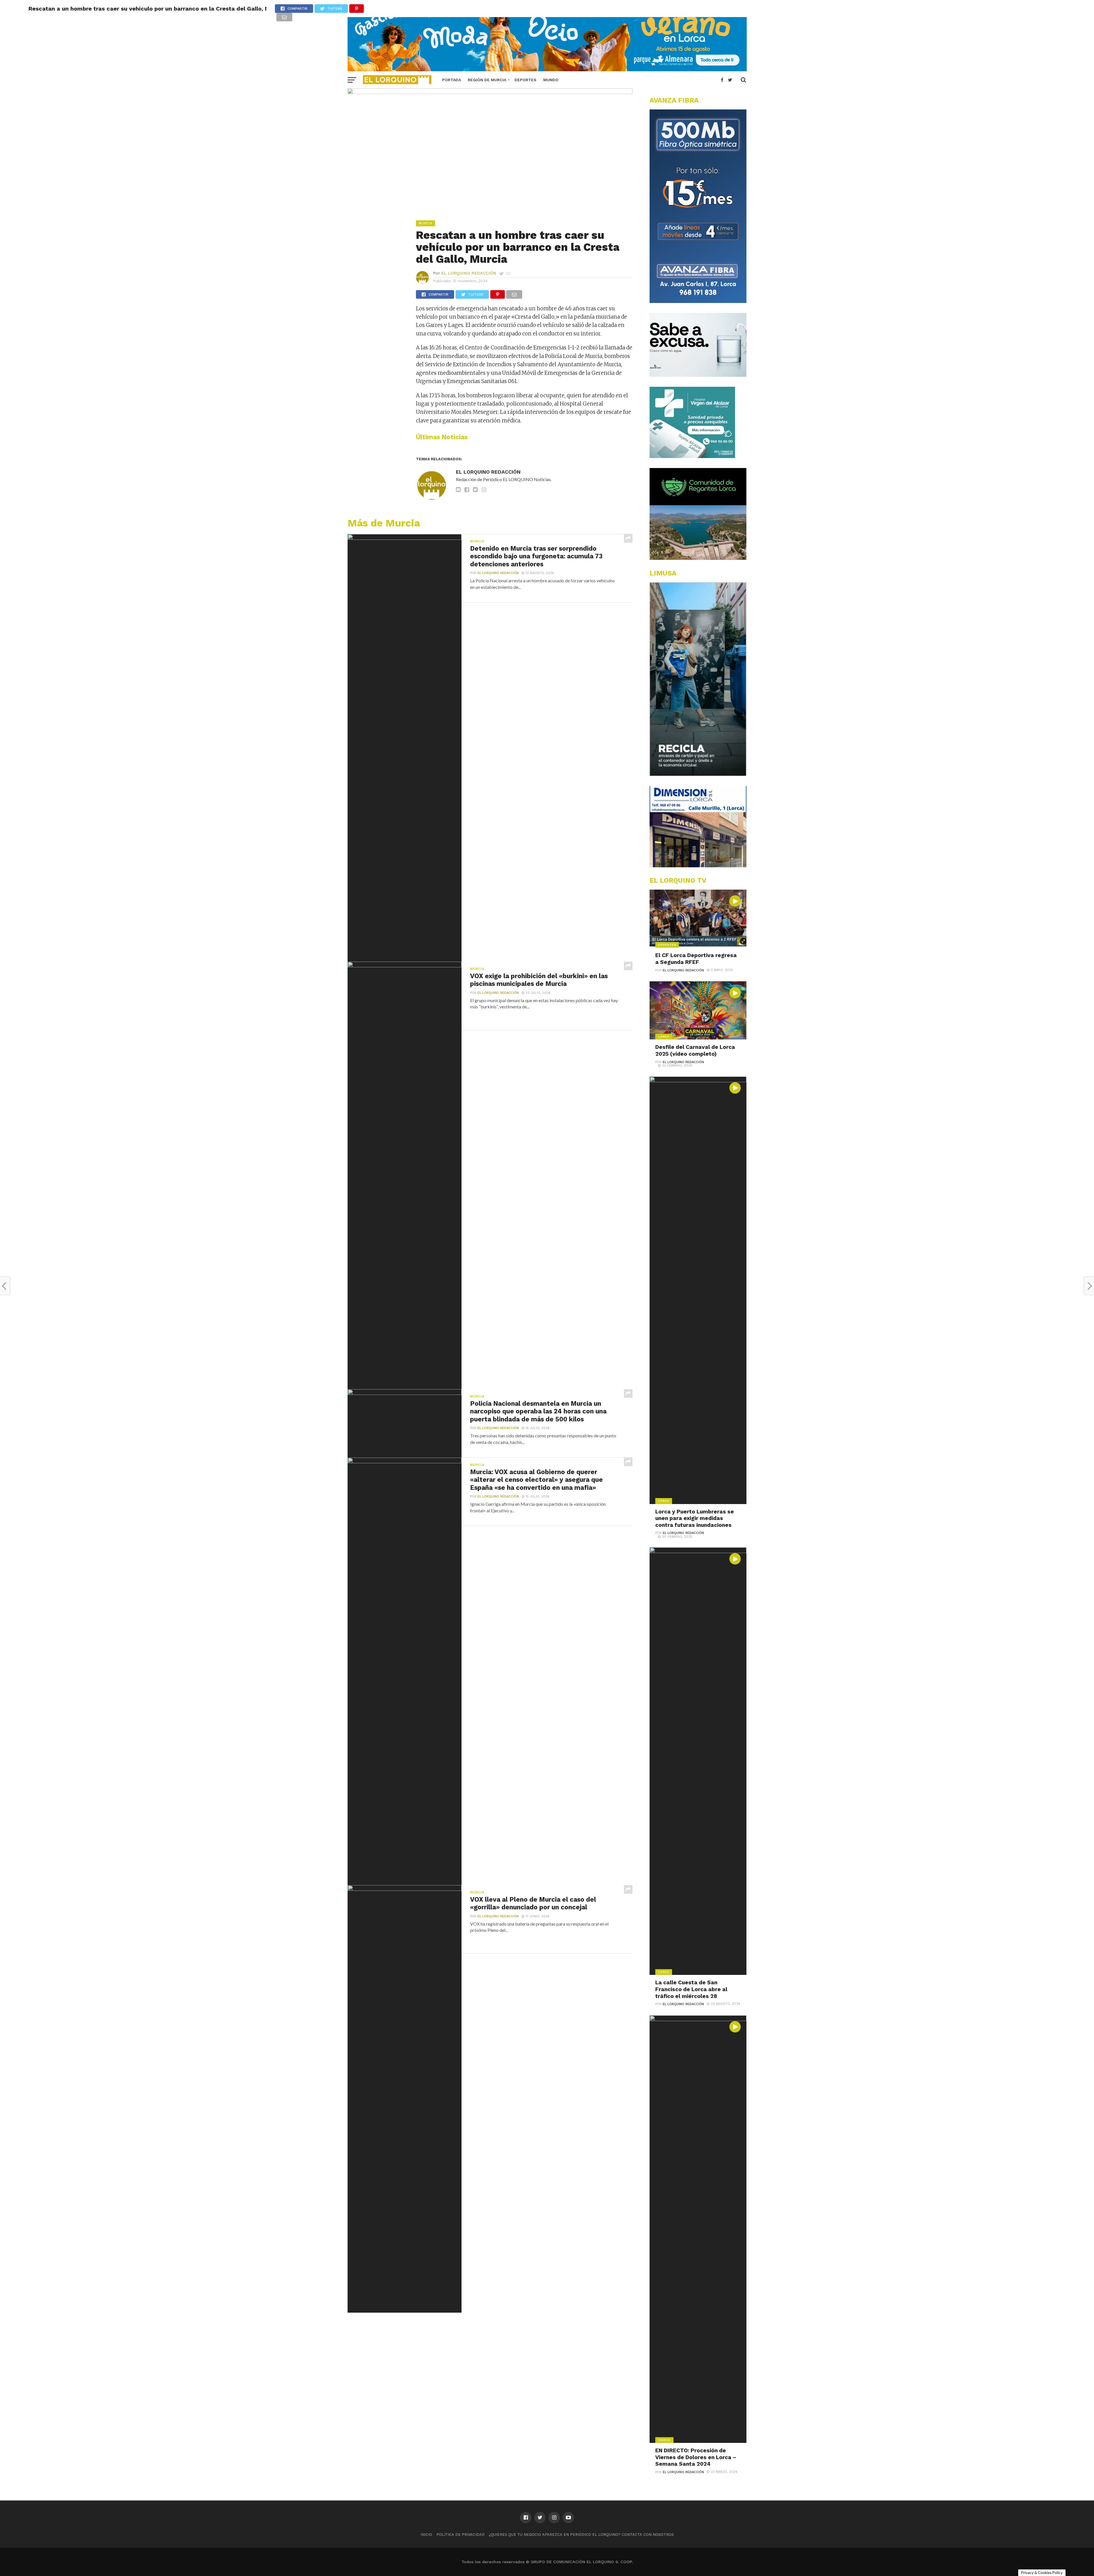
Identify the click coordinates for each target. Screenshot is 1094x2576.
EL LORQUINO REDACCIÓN (469, 273)
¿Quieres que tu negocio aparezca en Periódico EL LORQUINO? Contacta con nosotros (581, 2535)
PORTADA (452, 80)
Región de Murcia (487, 80)
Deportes (525, 80)
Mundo (551, 80)
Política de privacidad (461, 2535)
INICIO (426, 2535)
